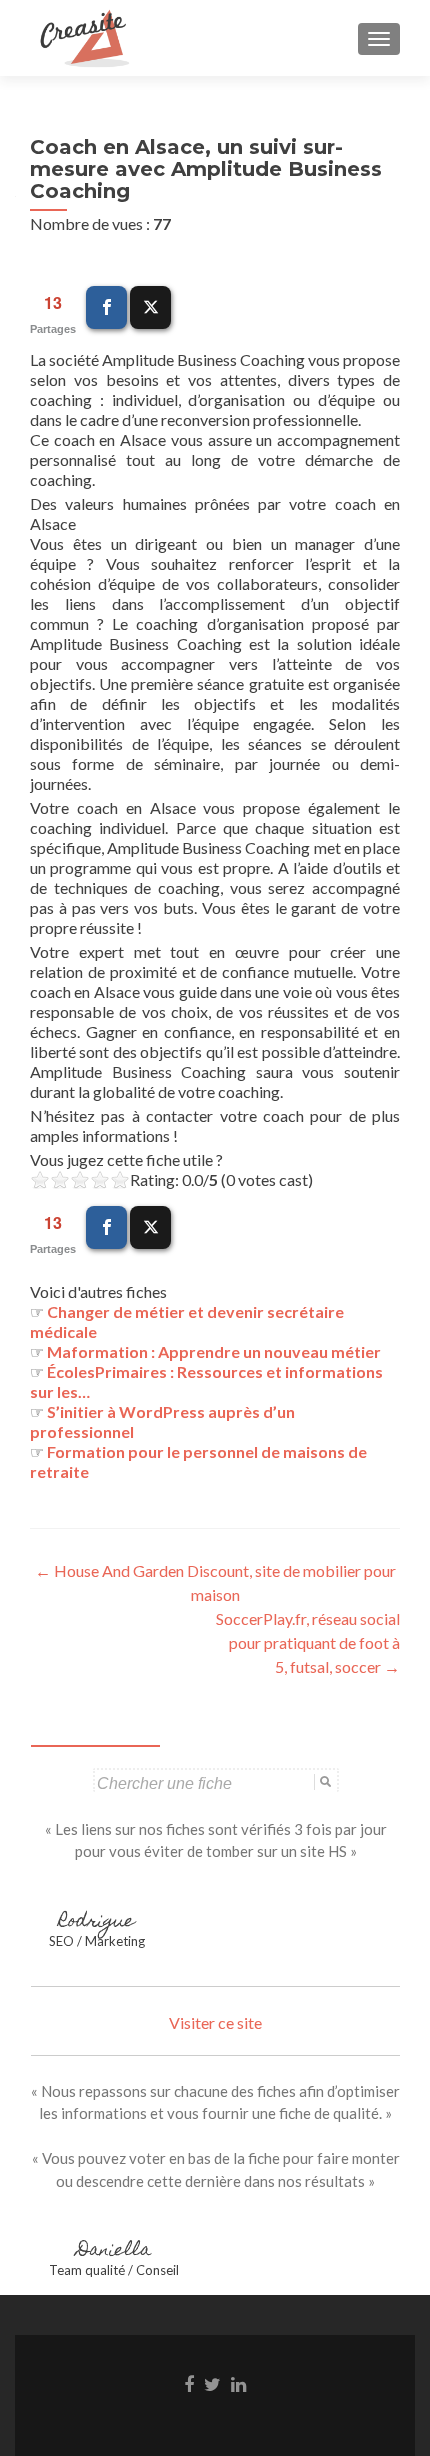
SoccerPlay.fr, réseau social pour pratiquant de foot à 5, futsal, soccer (308, 1642)
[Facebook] (106, 307)
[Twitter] (150, 307)
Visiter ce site (215, 2022)
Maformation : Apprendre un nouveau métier (214, 1351)
